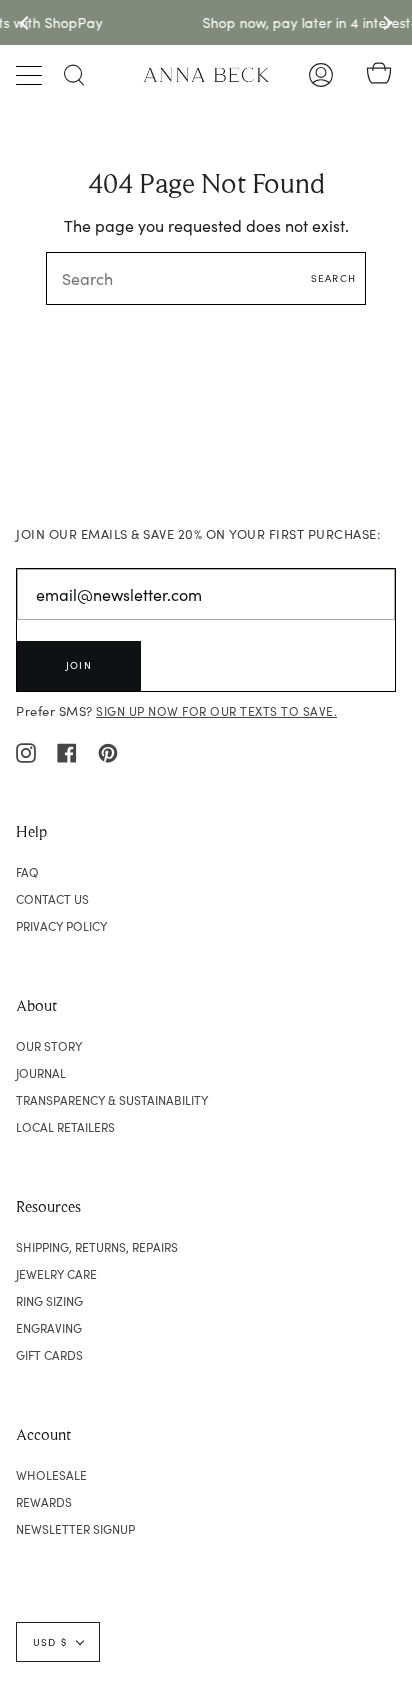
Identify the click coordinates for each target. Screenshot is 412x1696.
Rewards (44, 1502)
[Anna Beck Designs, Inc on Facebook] (67, 751)
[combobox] (206, 278)
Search (333, 278)
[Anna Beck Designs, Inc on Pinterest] (108, 751)
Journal (41, 1073)
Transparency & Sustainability (112, 1100)
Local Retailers (65, 1127)
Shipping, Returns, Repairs (97, 1247)
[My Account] (321, 75)
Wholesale (51, 1475)
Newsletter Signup (75, 1529)
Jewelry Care (56, 1274)
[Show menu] (31, 75)
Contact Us (52, 899)
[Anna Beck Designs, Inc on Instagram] (26, 751)
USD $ (50, 1642)
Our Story (49, 1046)
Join (79, 665)
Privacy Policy (61, 926)
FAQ (27, 872)
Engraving (49, 1328)
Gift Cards (49, 1355)
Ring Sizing (49, 1301)
